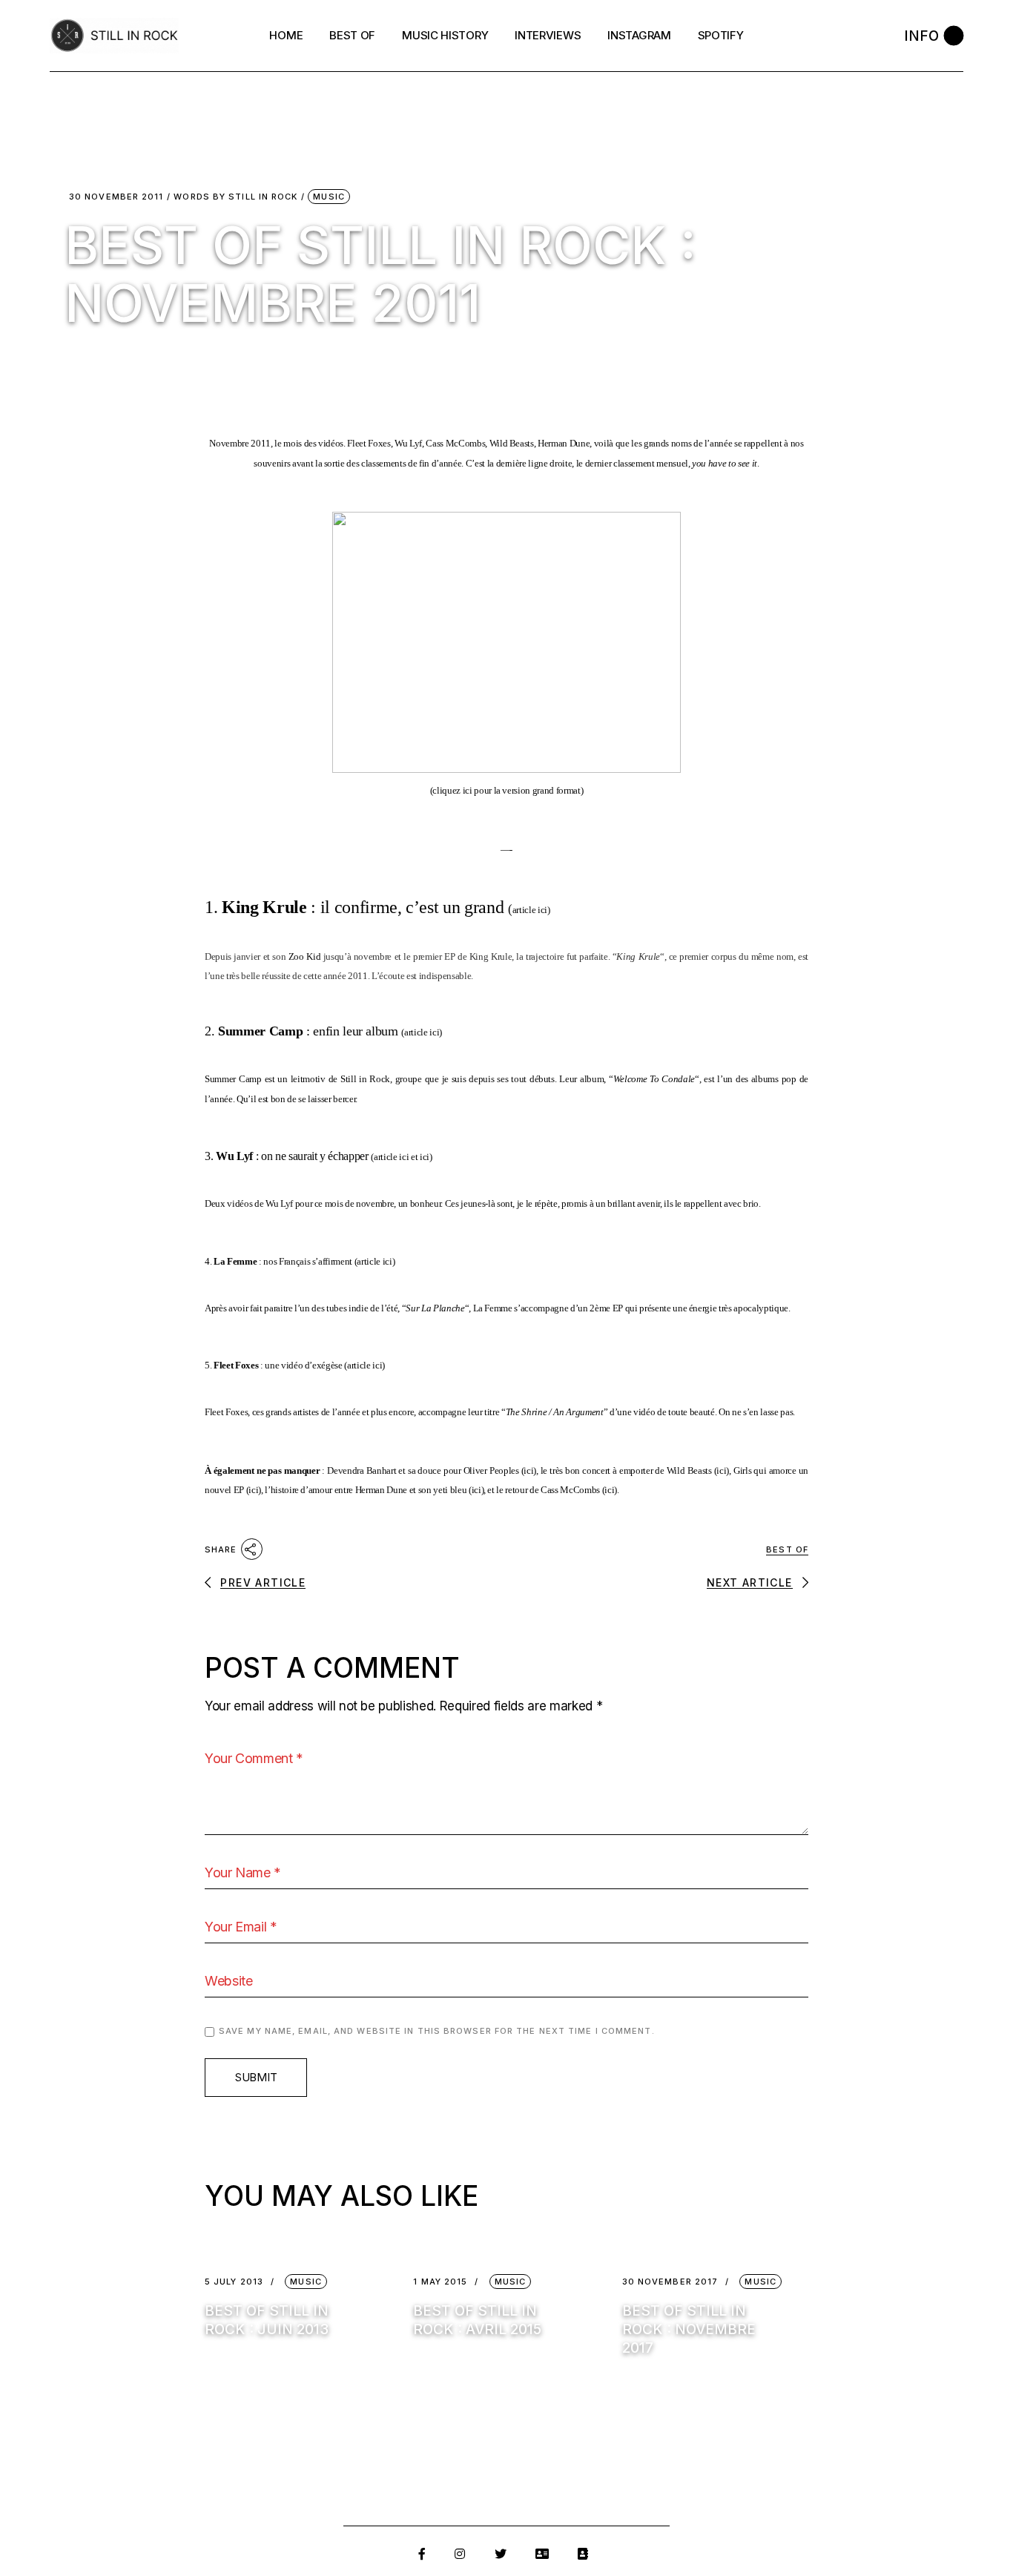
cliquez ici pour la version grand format (506, 790)
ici (425, 1157)
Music (329, 197)
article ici (530, 910)
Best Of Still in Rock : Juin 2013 (267, 2320)
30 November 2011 (116, 197)
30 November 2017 (670, 2282)
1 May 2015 (440, 2282)
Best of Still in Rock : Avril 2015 (477, 2320)
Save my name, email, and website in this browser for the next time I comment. (437, 2031)
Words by (235, 197)
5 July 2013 (234, 2282)
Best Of (787, 1549)
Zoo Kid (304, 956)
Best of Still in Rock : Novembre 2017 (689, 2329)
